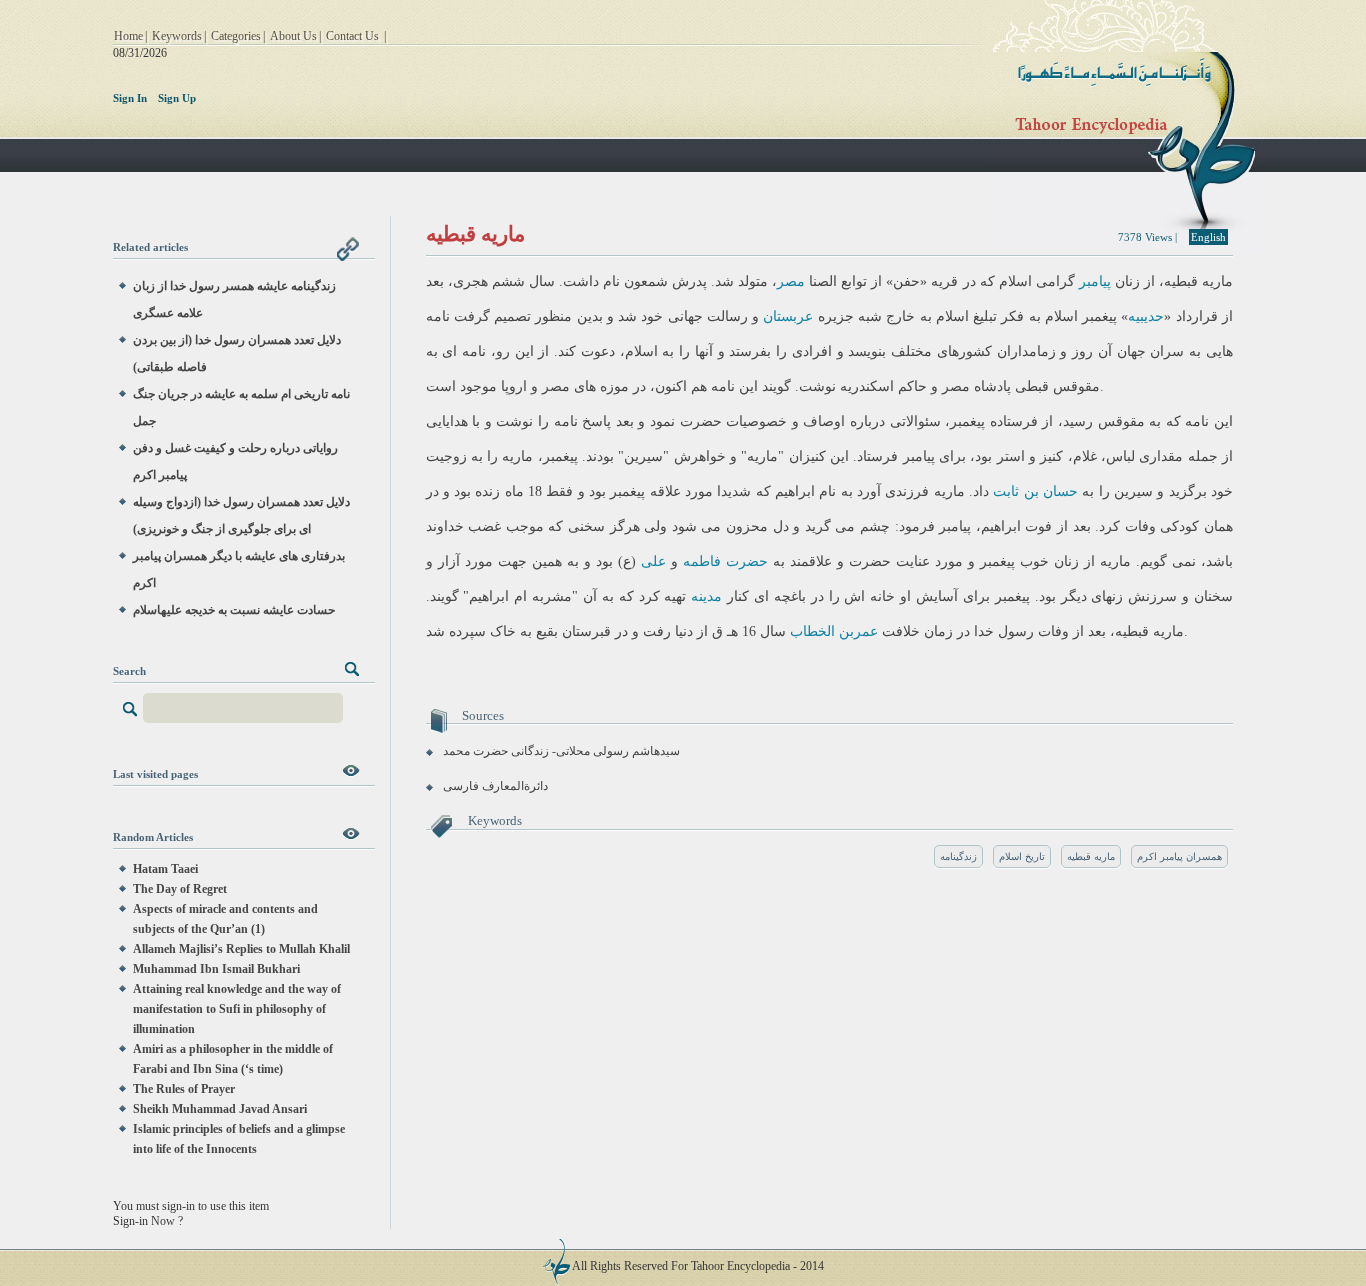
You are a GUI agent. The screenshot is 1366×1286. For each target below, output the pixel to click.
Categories (236, 36)
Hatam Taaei (165, 869)
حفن (906, 281)
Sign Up (177, 98)
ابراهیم (795, 491)
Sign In (130, 98)
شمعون (646, 281)
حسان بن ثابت (1035, 491)
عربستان (788, 316)
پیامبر (1095, 281)
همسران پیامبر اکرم (1179, 856)
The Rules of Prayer (184, 1089)
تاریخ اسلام (1022, 856)
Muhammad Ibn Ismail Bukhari (216, 969)
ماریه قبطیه (1091, 856)
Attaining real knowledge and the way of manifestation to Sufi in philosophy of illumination (237, 1009)
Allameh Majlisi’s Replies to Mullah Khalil (241, 949)
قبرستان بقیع (573, 631)
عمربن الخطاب (834, 631)
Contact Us (352, 36)
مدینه (706, 596)
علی (653, 561)
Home (128, 36)
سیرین (643, 456)
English (1208, 237)
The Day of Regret (180, 889)
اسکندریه (867, 386)
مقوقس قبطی (1057, 386)
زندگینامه (958, 856)
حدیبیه (1146, 316)
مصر (791, 281)
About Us (293, 36)
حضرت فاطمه (725, 561)
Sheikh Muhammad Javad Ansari (220, 1109)
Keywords (177, 36)
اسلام (1015, 281)
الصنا (823, 281)
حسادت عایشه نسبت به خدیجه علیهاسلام (234, 610)
